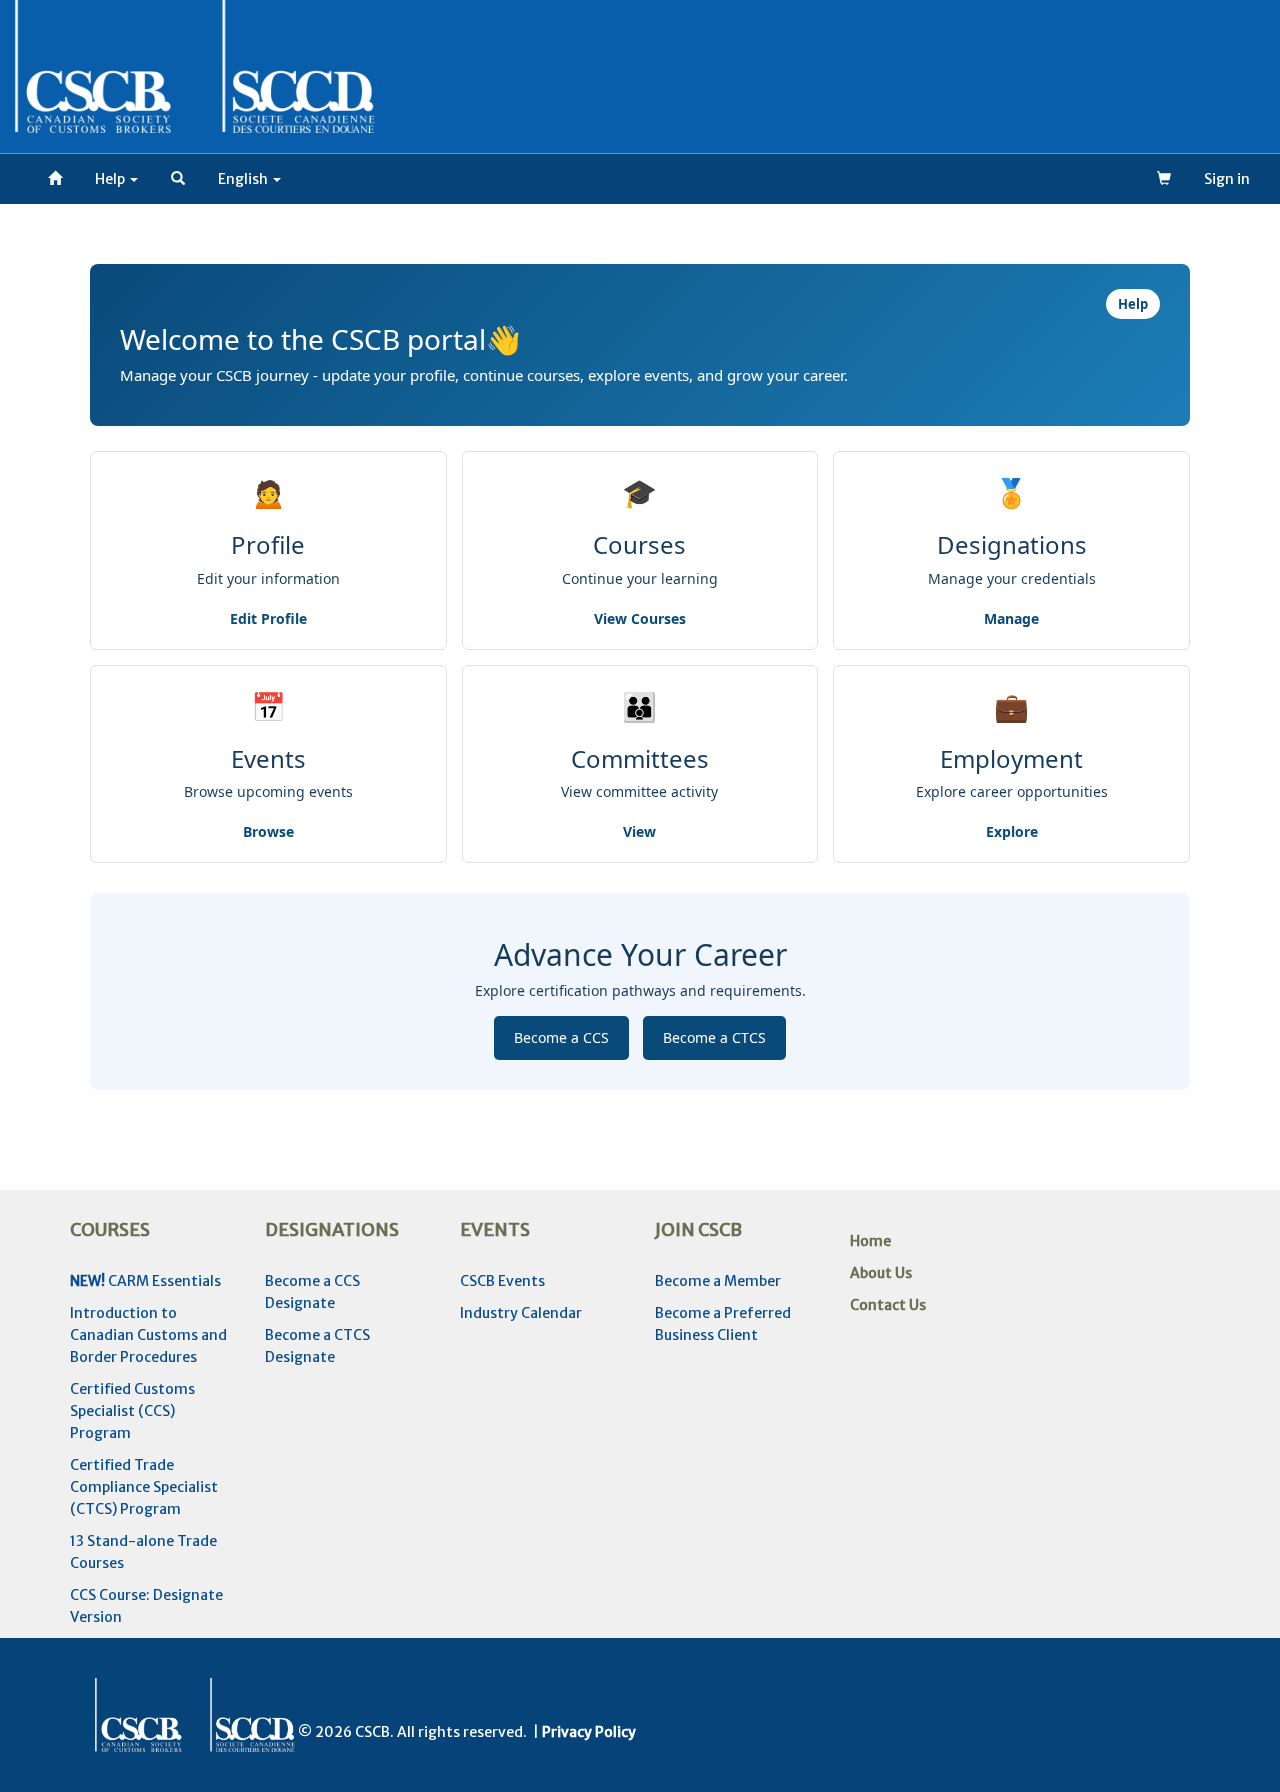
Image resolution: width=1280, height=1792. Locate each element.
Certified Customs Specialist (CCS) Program (132, 1411)
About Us (881, 1273)
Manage (1011, 618)
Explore (1012, 831)
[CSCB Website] (55, 179)
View (639, 831)
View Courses (640, 618)
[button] (178, 179)
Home (870, 1241)
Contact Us (888, 1305)
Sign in (1227, 179)
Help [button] (111, 179)
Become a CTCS (714, 1037)
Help (1133, 304)
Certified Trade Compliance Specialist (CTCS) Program (144, 1487)
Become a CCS (561, 1037)
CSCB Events (502, 1281)
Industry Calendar (521, 1313)
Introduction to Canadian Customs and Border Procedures (148, 1335)
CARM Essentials (145, 1281)
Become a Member (718, 1281)
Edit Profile (268, 618)
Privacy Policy (589, 1732)
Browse (268, 831)
